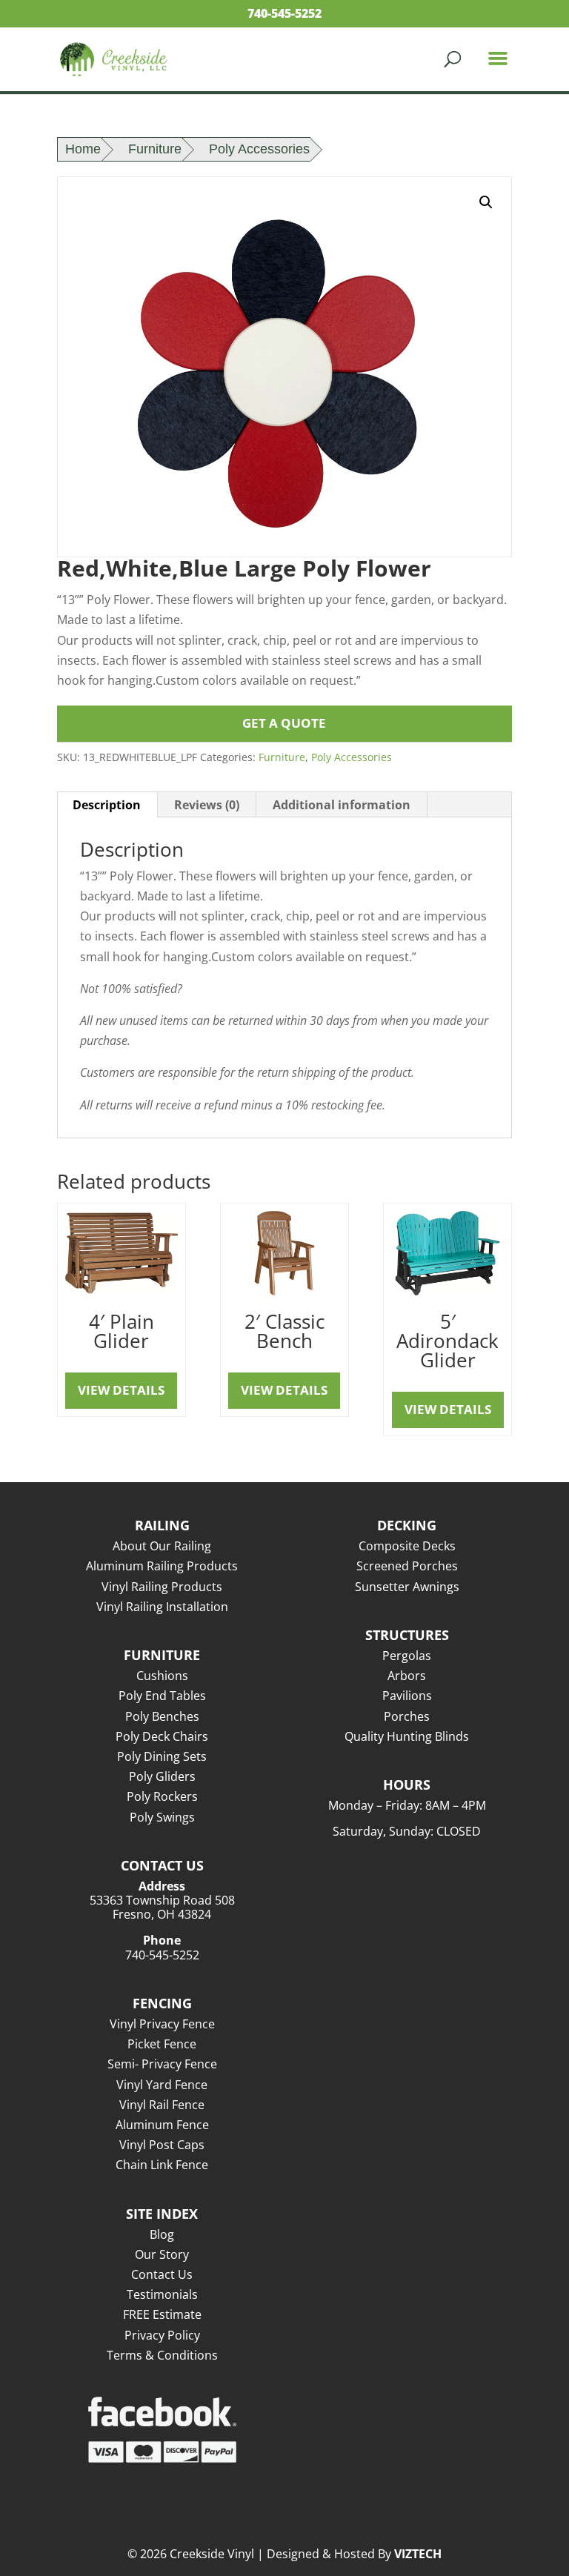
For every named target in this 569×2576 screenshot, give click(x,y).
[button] (486, 202)
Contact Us (162, 2274)
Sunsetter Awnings (407, 1587)
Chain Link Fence (162, 2165)
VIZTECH (418, 2554)
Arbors (407, 1676)
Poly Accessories (259, 149)
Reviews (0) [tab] (207, 805)
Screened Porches (407, 1566)
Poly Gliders (162, 1776)
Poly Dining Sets (162, 1756)
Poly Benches (162, 1716)
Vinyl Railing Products (162, 1587)
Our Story (162, 2254)
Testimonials (162, 2294)
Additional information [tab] (342, 805)
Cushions (162, 1676)
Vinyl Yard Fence (162, 2085)
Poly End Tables (162, 1696)
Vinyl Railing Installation (162, 1607)
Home (83, 149)
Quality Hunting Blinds (407, 1736)
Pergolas (407, 1656)
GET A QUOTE (284, 723)
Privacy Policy (162, 2335)
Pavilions (407, 1696)
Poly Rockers (162, 1796)
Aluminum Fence (162, 2125)
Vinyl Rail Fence (162, 2105)
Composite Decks (407, 1546)
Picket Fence (162, 2044)
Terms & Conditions (162, 2355)
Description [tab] (107, 805)
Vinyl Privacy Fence (162, 2024)
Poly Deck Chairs (162, 1736)
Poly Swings (162, 1817)
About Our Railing (162, 1546)
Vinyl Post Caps (162, 2145)
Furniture (155, 149)
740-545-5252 (284, 13)
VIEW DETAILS (121, 1390)
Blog (162, 2234)
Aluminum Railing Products (162, 1566)
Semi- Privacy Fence (162, 2064)
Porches (407, 1716)
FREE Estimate (162, 2314)
